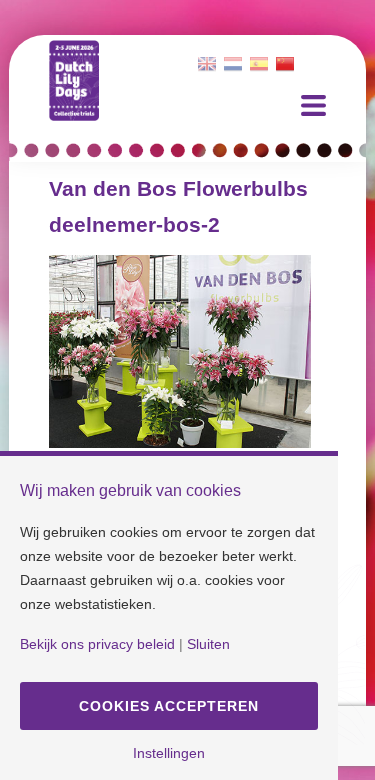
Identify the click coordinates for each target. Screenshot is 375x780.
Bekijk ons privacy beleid (97, 644)
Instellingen (169, 753)
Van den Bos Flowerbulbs (178, 188)
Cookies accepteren (169, 706)
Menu (313, 105)
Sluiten (208, 644)
